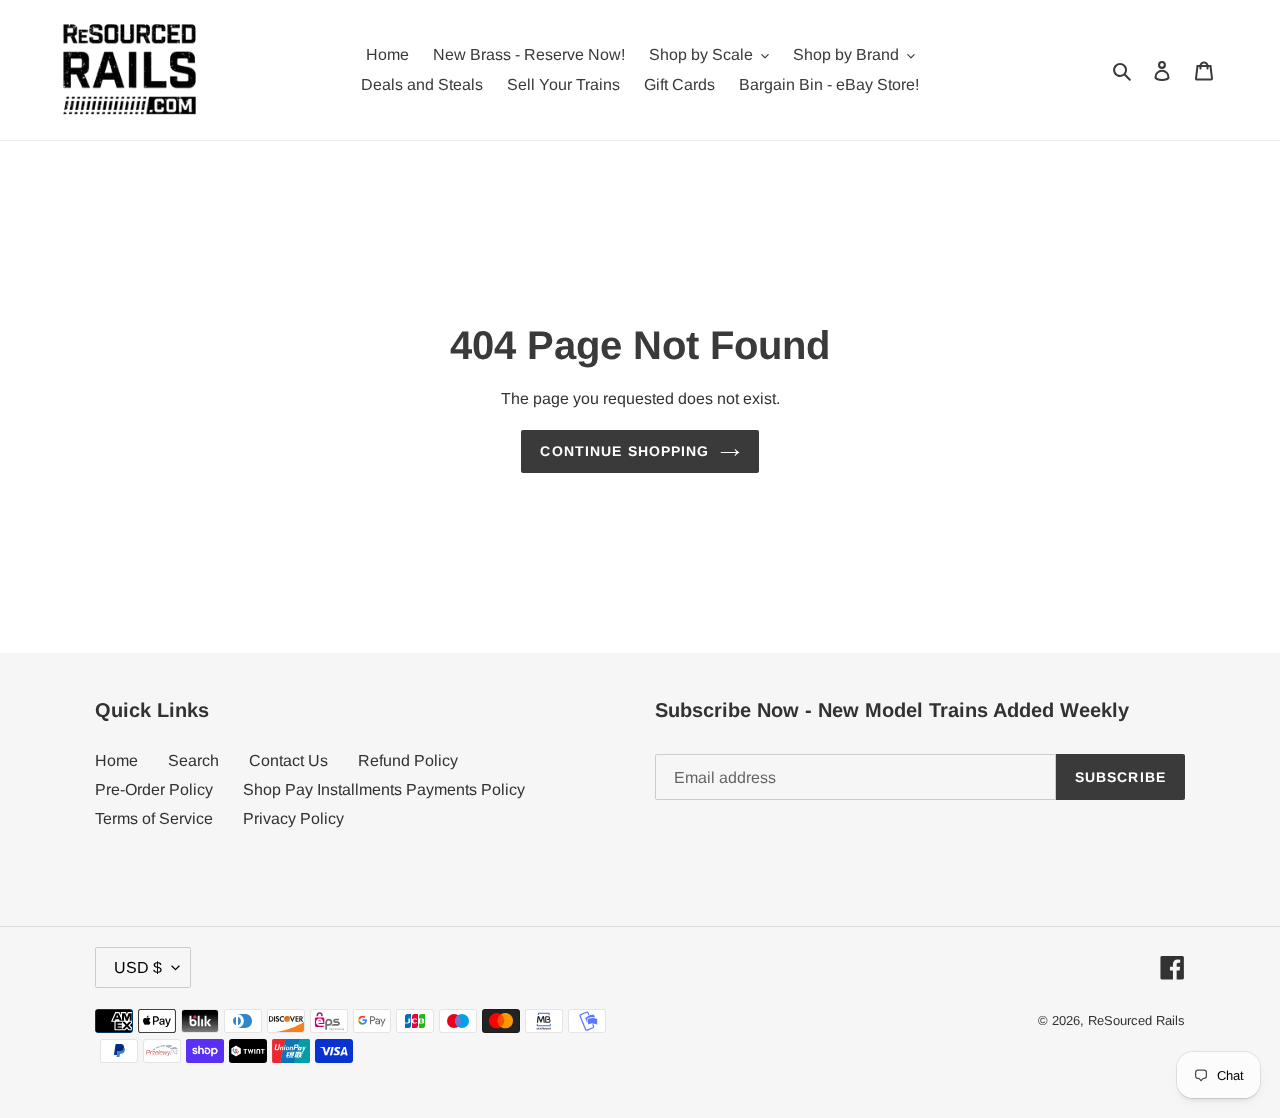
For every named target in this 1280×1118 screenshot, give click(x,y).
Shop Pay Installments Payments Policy (384, 789)
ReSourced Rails (1136, 1020)
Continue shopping (624, 451)
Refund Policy (408, 760)
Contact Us (288, 760)
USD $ (138, 967)
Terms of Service (154, 818)
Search (193, 760)
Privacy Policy (293, 818)
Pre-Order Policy (154, 789)
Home (116, 760)
